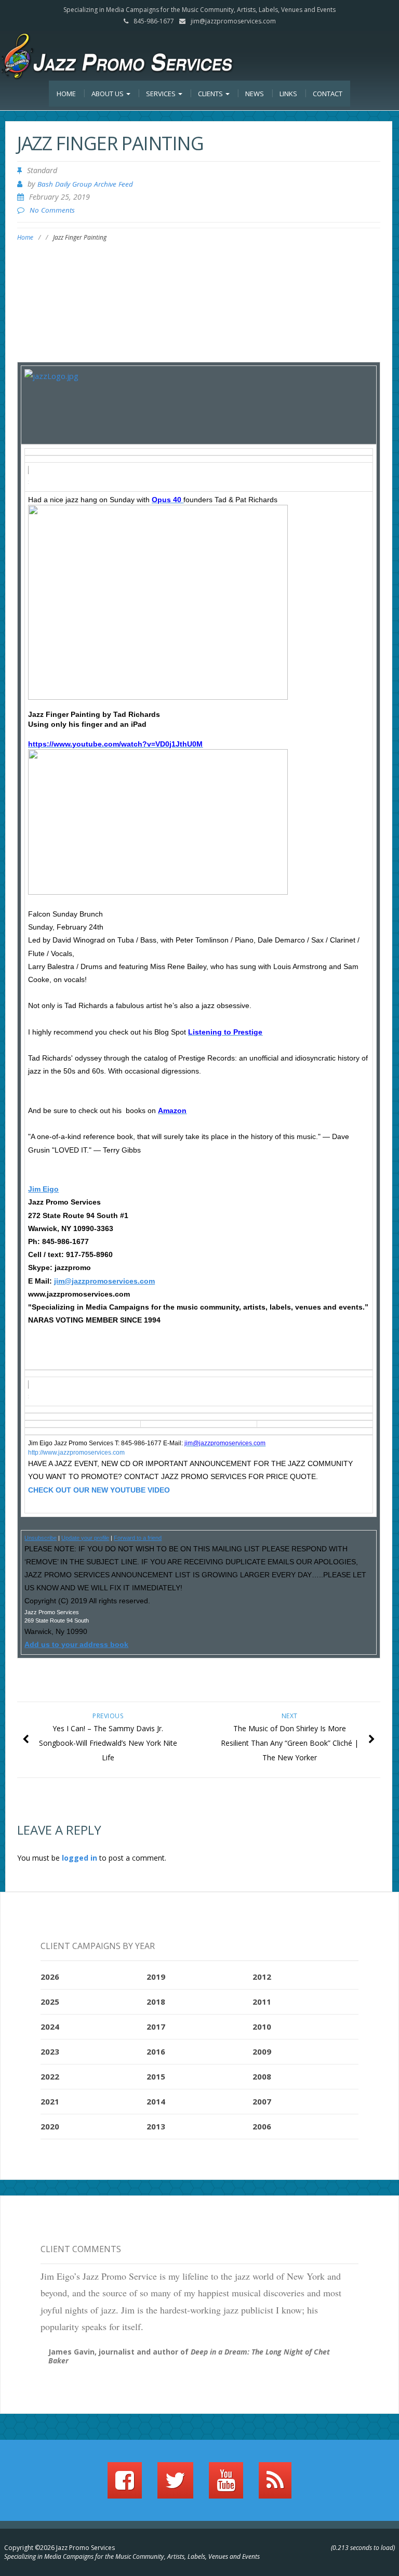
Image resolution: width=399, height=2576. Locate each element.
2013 (156, 2126)
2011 (262, 2002)
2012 (262, 1977)
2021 (50, 2101)
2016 (156, 2051)
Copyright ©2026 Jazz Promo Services (59, 2548)
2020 (50, 2126)
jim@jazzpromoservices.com (233, 21)
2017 (156, 2026)
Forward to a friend (138, 1538)
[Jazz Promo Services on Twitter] (175, 2485)
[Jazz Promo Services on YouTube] (226, 2485)
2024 (50, 2026)
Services (162, 94)
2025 (50, 2002)
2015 (156, 2076)
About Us (108, 94)
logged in (79, 1858)
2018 (156, 2002)
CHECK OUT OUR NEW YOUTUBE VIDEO (99, 1490)
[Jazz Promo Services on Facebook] (125, 2485)
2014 (156, 2101)
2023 (50, 2051)
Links (288, 94)
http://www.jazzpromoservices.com (76, 1453)
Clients (211, 94)
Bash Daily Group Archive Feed (85, 184)
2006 (262, 2126)
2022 (50, 2076)
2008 (262, 2076)
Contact (328, 94)
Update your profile (85, 1538)
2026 (50, 1977)
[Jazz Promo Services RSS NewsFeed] (275, 2485)
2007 (262, 2101)
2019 (156, 1977)
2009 (262, 2051)
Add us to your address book (76, 1644)
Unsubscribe (41, 1538)
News (255, 94)
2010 (262, 2026)
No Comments (52, 210)
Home (66, 94)
